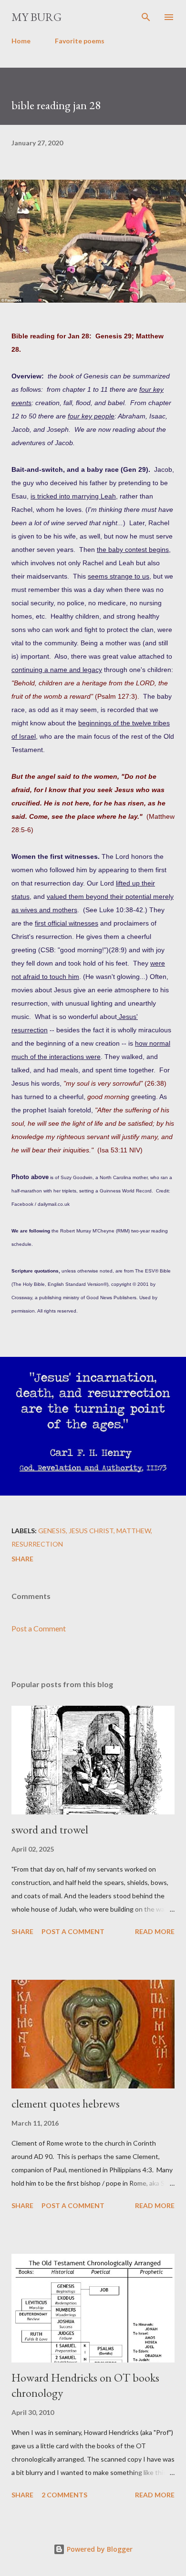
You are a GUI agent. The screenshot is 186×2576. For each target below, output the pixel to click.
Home (21, 41)
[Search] (146, 17)
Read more (155, 1931)
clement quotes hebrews (66, 2103)
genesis (52, 1531)
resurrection (37, 1544)
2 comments (64, 2495)
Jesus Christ (91, 1531)
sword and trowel (50, 1829)
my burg (36, 17)
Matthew (134, 1531)
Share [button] (22, 1559)
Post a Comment (39, 1628)
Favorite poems (80, 41)
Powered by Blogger (99, 2549)
